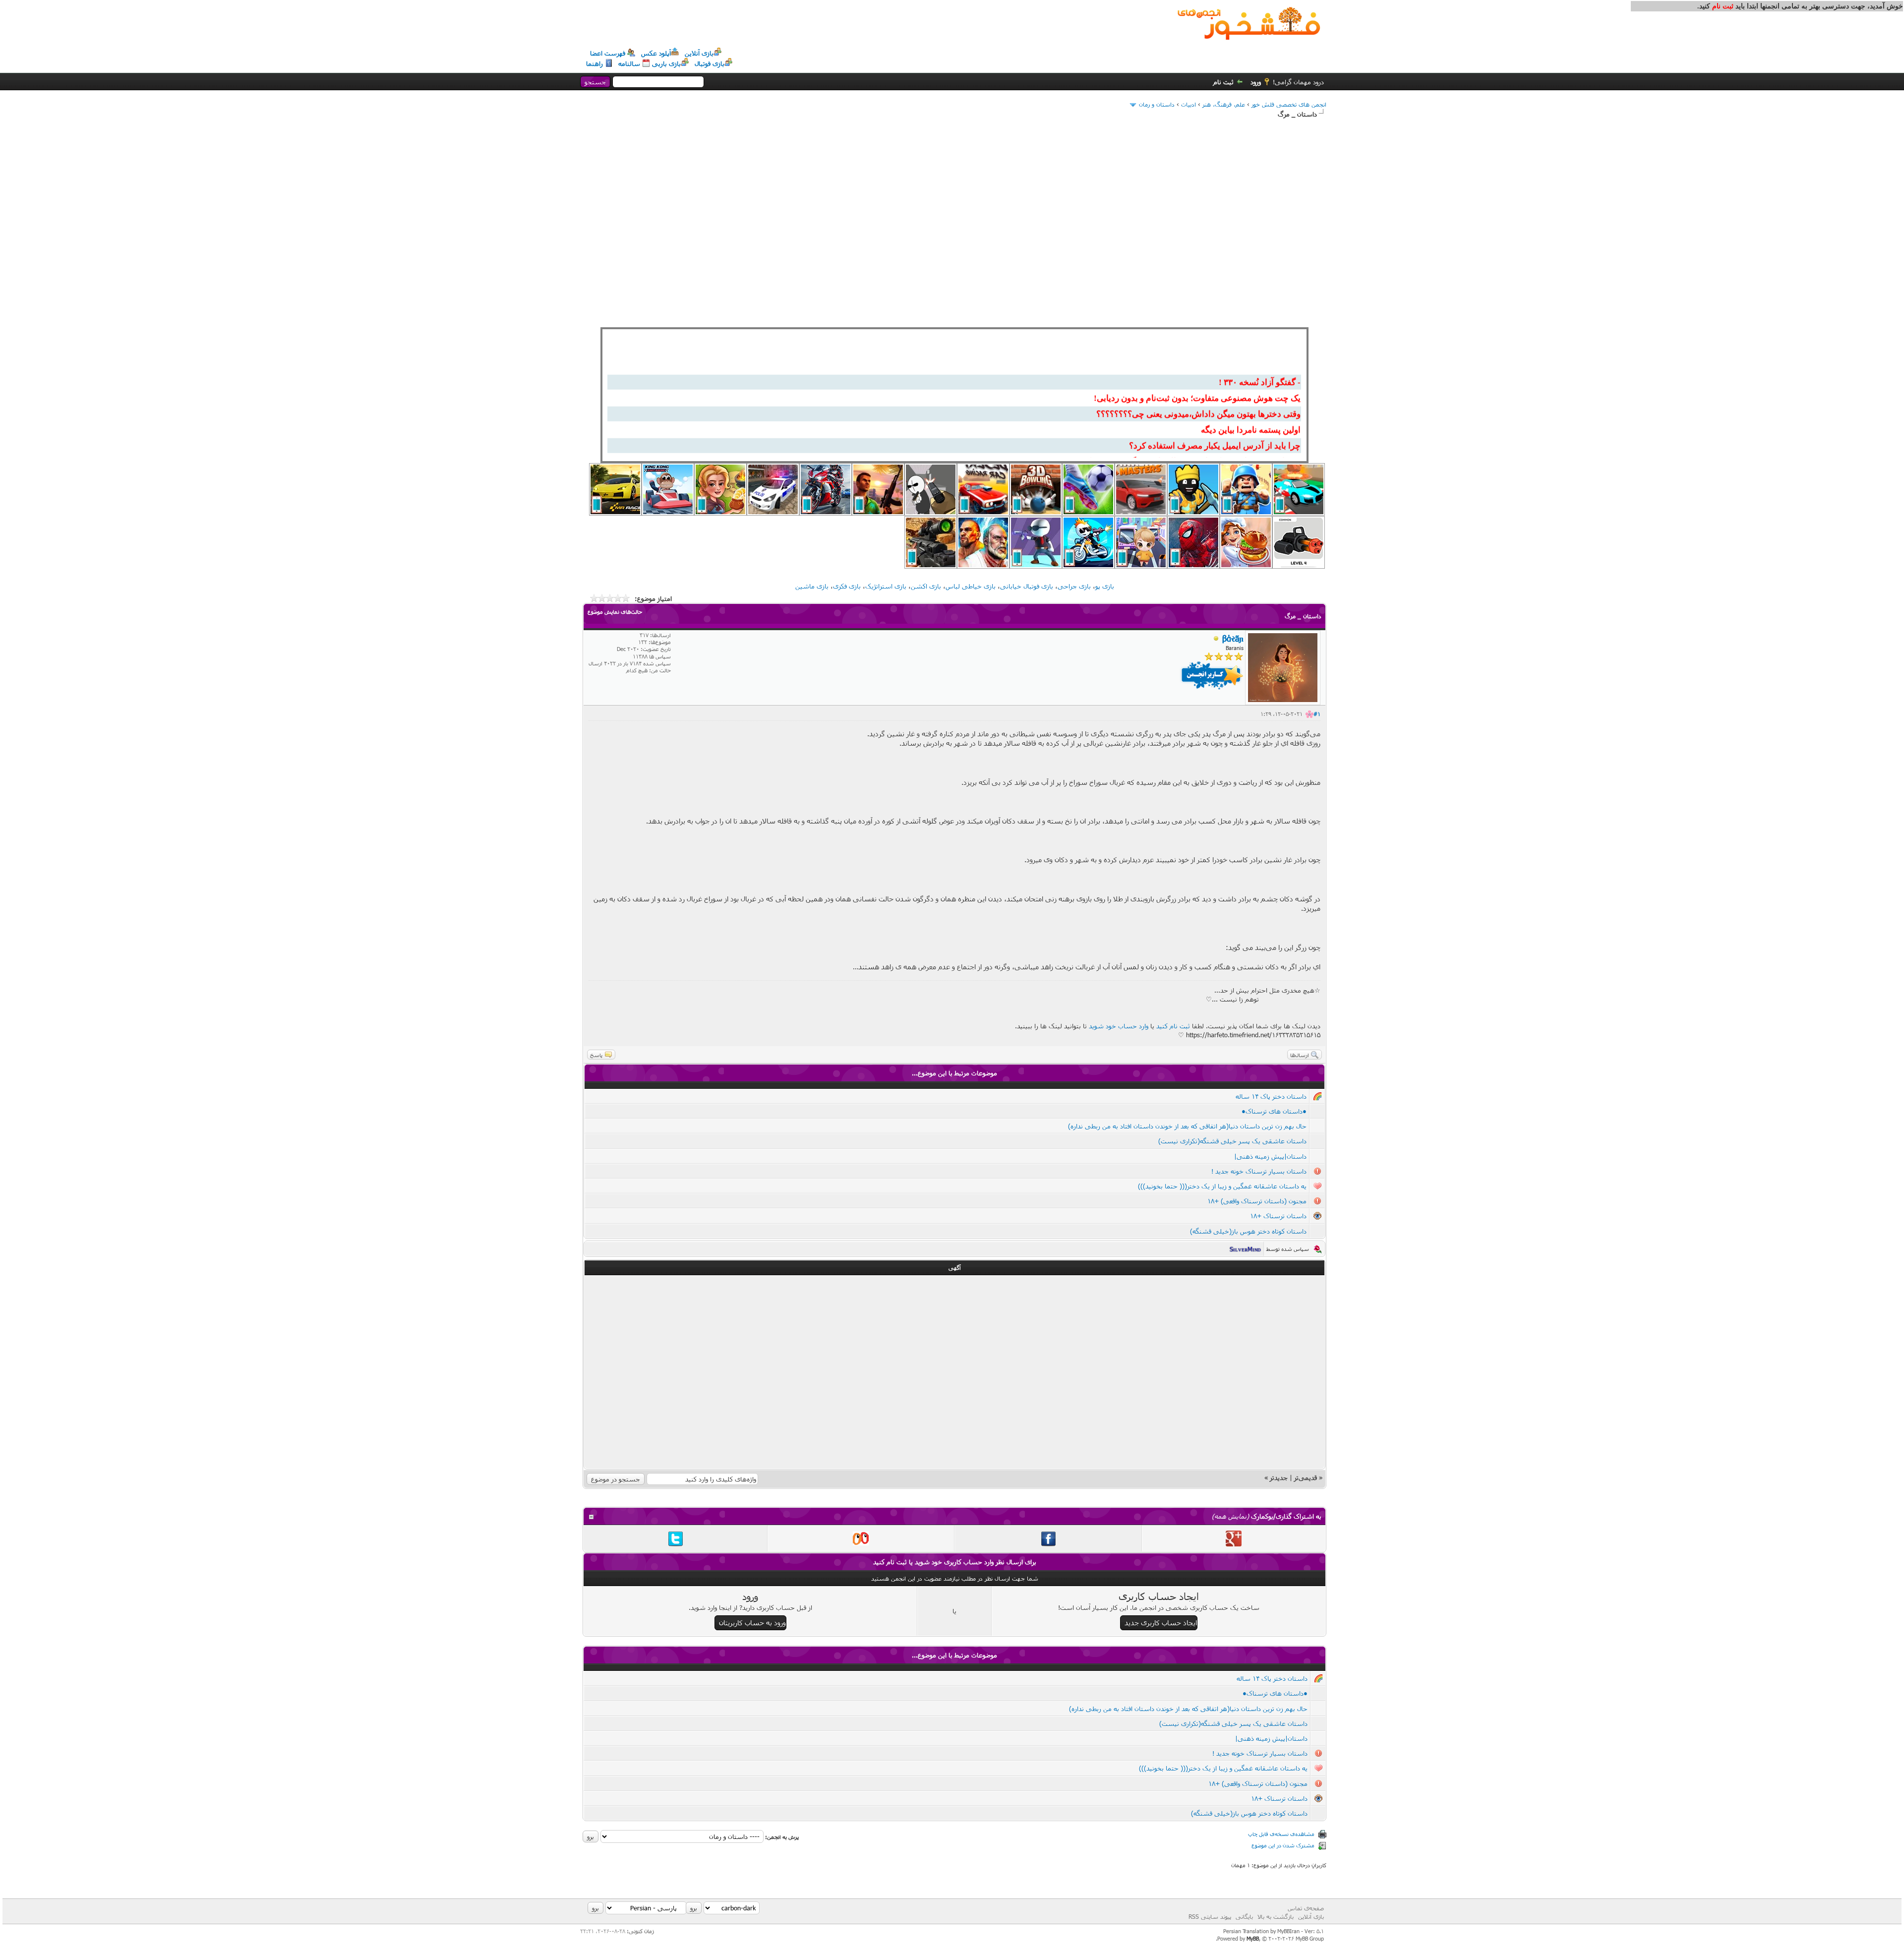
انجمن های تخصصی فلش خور (1289, 104)
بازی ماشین (812, 586)
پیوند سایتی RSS (1210, 1916)
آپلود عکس (656, 53)
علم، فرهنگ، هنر (1224, 104)
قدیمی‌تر (1306, 1478)
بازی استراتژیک (886, 586)
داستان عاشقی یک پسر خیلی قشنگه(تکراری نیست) (1232, 1141)
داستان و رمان (1157, 104)
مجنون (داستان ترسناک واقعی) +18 (1257, 1201)
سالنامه (629, 63)
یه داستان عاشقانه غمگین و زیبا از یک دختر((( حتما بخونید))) (1222, 1186)
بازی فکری (847, 586)
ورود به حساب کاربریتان (752, 1623)
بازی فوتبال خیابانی (1027, 586)
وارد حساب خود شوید (1119, 1026)
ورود (1256, 82)
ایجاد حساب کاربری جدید (1161, 1623)
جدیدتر (1279, 1478)
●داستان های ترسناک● (1274, 1111)
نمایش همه (1230, 1516)
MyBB (1253, 1938)
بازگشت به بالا (1276, 1916)
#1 (1317, 714)
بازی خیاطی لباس (971, 586)
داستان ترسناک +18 (1278, 1216)
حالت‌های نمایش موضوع (615, 612)
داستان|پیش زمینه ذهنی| (1270, 1156)
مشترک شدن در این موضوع (1283, 1845)
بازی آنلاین (699, 53)
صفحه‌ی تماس (1306, 1908)
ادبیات (1189, 104)
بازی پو (1105, 586)
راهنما (595, 63)
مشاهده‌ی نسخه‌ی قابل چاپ (1281, 1834)
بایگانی (1244, 1916)
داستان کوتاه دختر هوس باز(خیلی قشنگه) (1248, 1231)
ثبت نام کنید (1173, 1026)
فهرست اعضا (608, 53)
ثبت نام (1223, 82)
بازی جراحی (1074, 586)
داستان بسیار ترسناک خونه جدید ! (1259, 1171)
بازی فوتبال (710, 63)
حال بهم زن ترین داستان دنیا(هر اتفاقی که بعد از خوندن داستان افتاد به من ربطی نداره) (1187, 1126)
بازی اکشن (926, 586)
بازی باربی (666, 63)
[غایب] (1216, 639)
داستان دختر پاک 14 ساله (1271, 1096)
